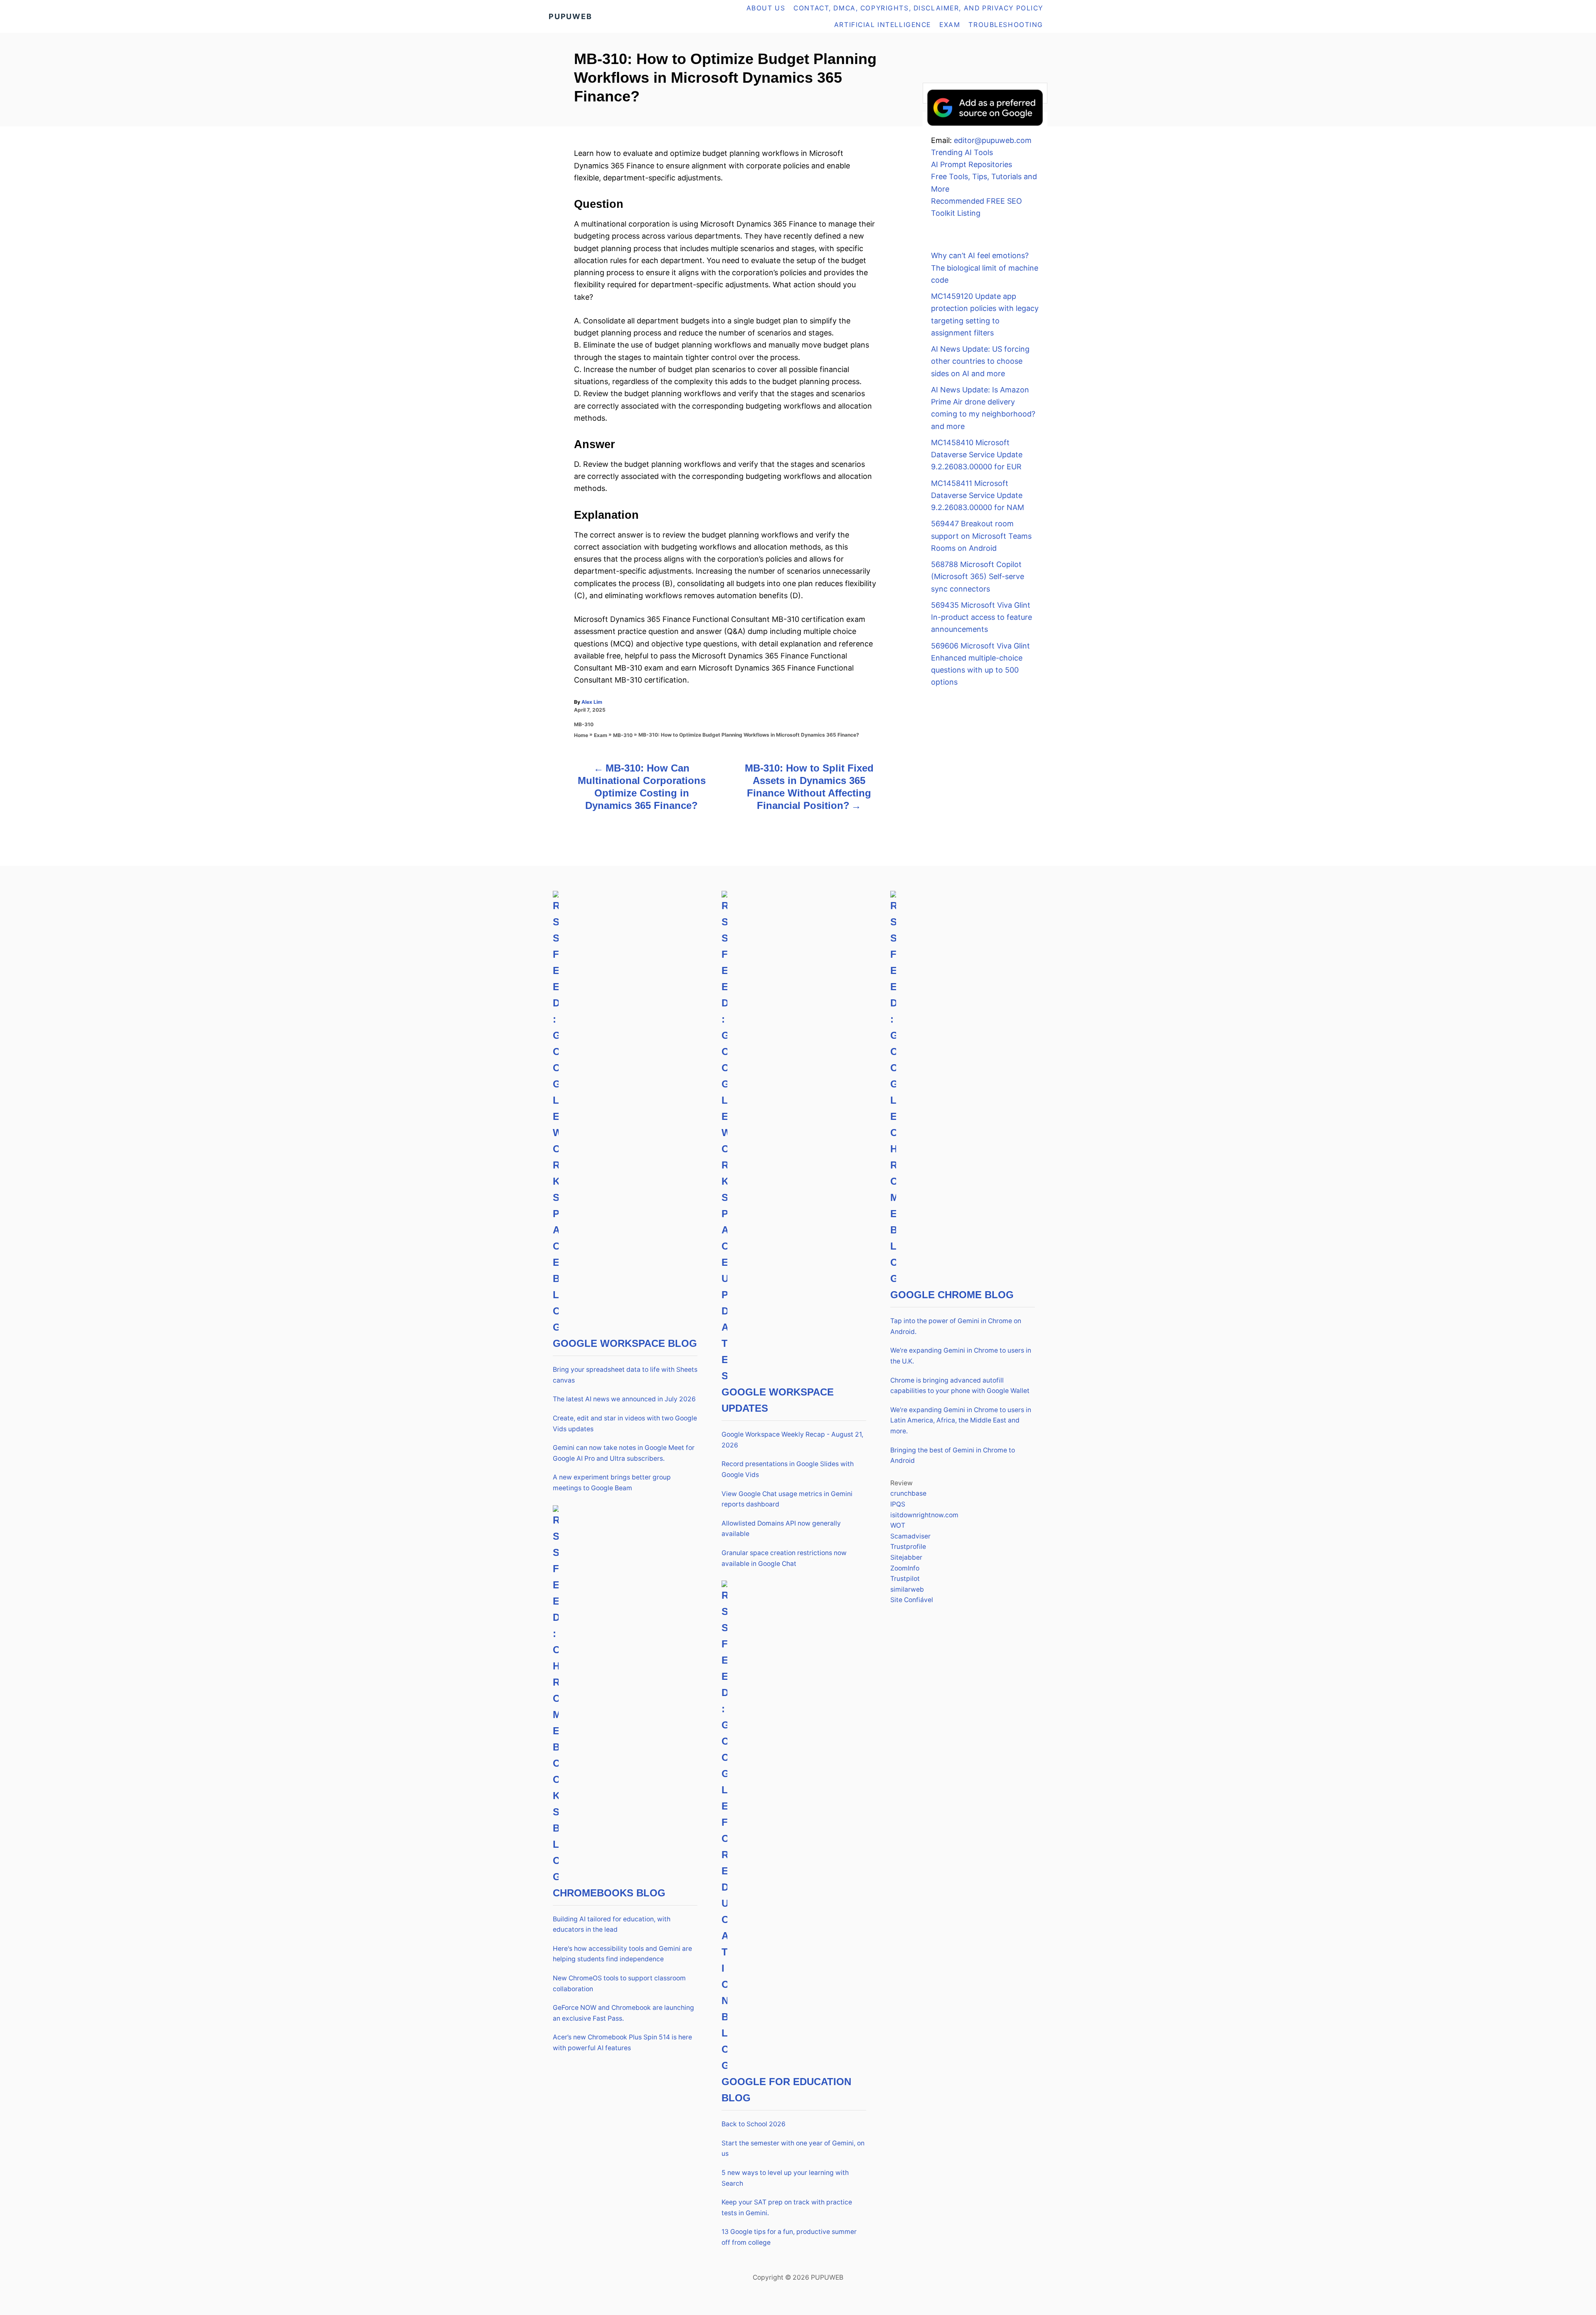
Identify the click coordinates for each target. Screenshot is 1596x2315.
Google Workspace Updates (778, 1400)
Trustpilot (905, 1579)
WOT (898, 1525)
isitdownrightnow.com (924, 1515)
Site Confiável (912, 1600)
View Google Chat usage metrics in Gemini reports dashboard (787, 1499)
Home (581, 735)
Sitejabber (906, 1557)
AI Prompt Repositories (972, 164)
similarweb (907, 1589)
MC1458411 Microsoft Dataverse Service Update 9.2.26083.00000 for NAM (978, 496)
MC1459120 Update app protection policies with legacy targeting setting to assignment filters (985, 314)
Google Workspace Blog (625, 1343)
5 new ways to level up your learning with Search (785, 2178)
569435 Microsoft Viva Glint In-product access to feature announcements (981, 617)
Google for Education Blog (786, 2090)
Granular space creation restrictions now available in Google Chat (784, 1558)
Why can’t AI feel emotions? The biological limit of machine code (985, 268)
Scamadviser (910, 1536)
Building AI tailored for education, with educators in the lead (612, 1924)
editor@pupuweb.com (993, 140)
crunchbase (908, 1493)
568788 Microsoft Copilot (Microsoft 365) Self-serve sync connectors (978, 577)
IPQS (898, 1504)
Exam (601, 735)
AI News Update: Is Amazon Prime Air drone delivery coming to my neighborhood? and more (983, 408)
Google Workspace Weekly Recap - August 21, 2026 (792, 1440)
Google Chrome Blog (952, 1295)
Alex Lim (592, 702)
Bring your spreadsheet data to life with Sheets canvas (625, 1375)
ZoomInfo (905, 1568)
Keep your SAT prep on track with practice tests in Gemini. (787, 2208)
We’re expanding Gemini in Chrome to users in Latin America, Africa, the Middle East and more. (961, 1420)
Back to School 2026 (754, 2124)
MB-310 (584, 724)
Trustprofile (908, 1547)
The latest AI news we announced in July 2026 (624, 1399)
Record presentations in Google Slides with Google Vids (788, 1469)
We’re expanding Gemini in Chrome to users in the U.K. (961, 1356)
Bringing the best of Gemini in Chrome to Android (953, 1456)
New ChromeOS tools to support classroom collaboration (619, 1983)
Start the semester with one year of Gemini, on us (793, 2149)
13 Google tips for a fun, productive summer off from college (789, 2237)
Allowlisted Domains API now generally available (781, 1529)
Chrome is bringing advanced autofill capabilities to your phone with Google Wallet (960, 1386)
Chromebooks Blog (609, 1893)
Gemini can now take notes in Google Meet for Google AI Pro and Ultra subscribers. (624, 1453)
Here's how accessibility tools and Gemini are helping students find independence (622, 1954)
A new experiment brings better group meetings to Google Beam (612, 1483)
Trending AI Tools (962, 152)
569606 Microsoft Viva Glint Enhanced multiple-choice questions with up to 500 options (980, 664)
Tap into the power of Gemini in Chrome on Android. (956, 1326)
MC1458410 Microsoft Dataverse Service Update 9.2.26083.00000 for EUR (977, 455)
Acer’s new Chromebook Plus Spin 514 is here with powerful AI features (622, 2043)
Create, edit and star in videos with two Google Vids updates (625, 1424)
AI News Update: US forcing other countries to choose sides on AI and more (980, 361)
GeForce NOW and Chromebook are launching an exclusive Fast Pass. (623, 2013)
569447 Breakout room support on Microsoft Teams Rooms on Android (981, 536)
